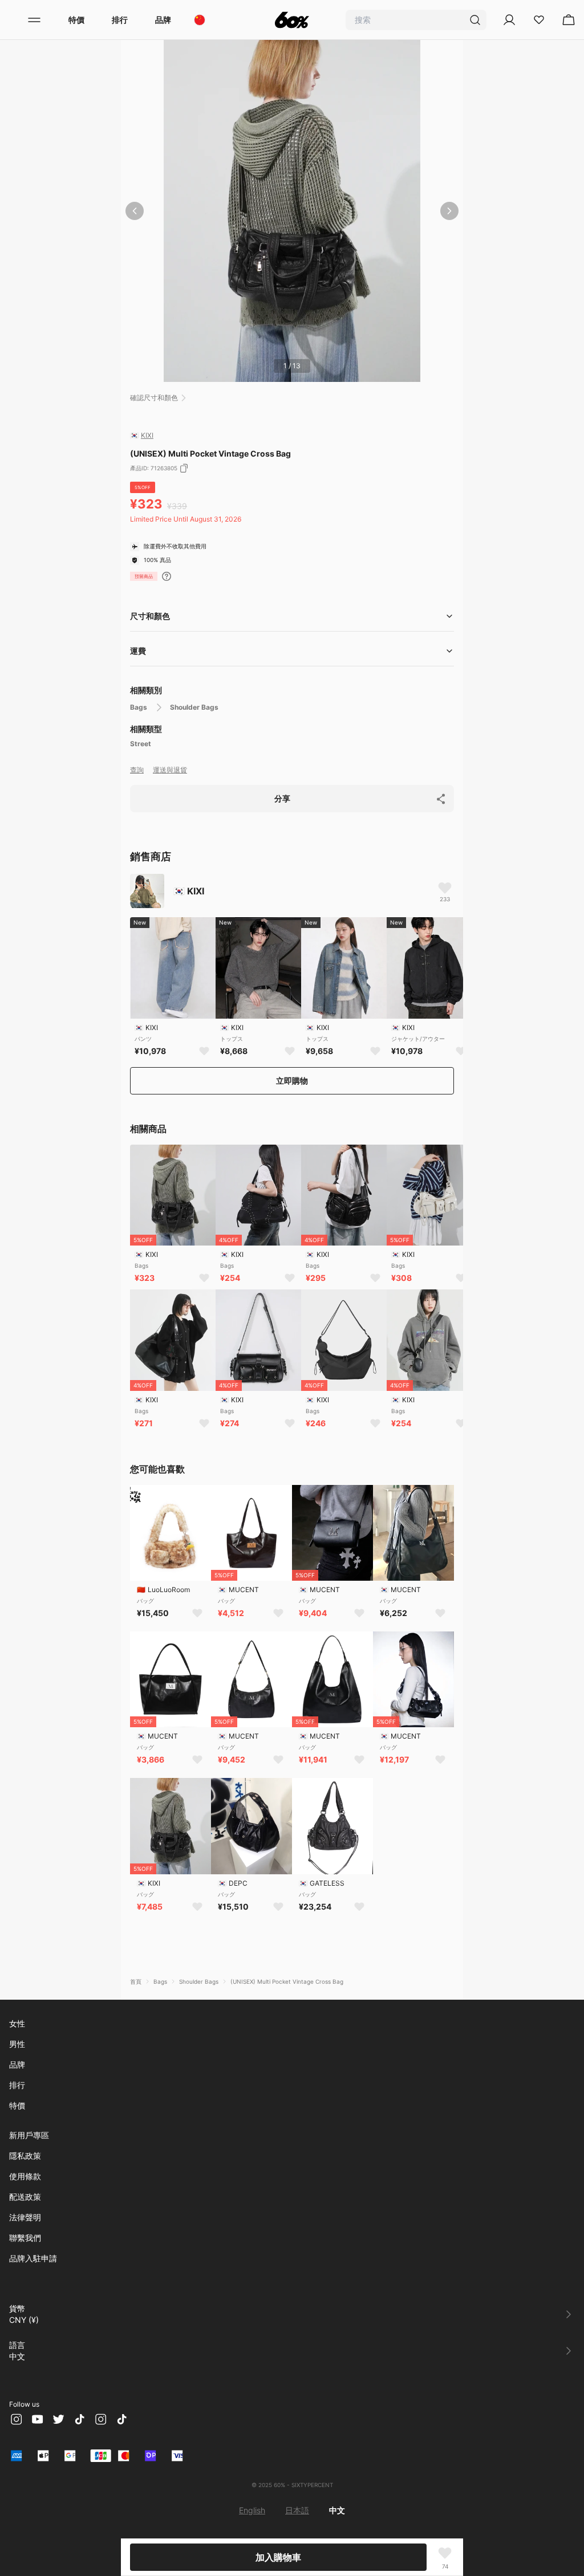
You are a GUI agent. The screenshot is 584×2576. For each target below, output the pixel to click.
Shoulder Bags (194, 707)
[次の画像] (449, 211)
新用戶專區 (29, 2135)
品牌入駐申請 (33, 2258)
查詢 (137, 770)
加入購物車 (278, 2557)
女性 (17, 2023)
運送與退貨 (170, 770)
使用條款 (25, 2176)
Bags (139, 707)
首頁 (136, 1981)
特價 (76, 20)
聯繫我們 (25, 2238)
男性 (17, 2044)
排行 (120, 20)
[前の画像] (135, 211)
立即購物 (292, 1081)
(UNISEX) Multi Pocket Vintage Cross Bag (287, 1981)
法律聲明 (25, 2217)
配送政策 (25, 2197)
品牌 (163, 20)
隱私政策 (25, 2156)
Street (141, 744)
